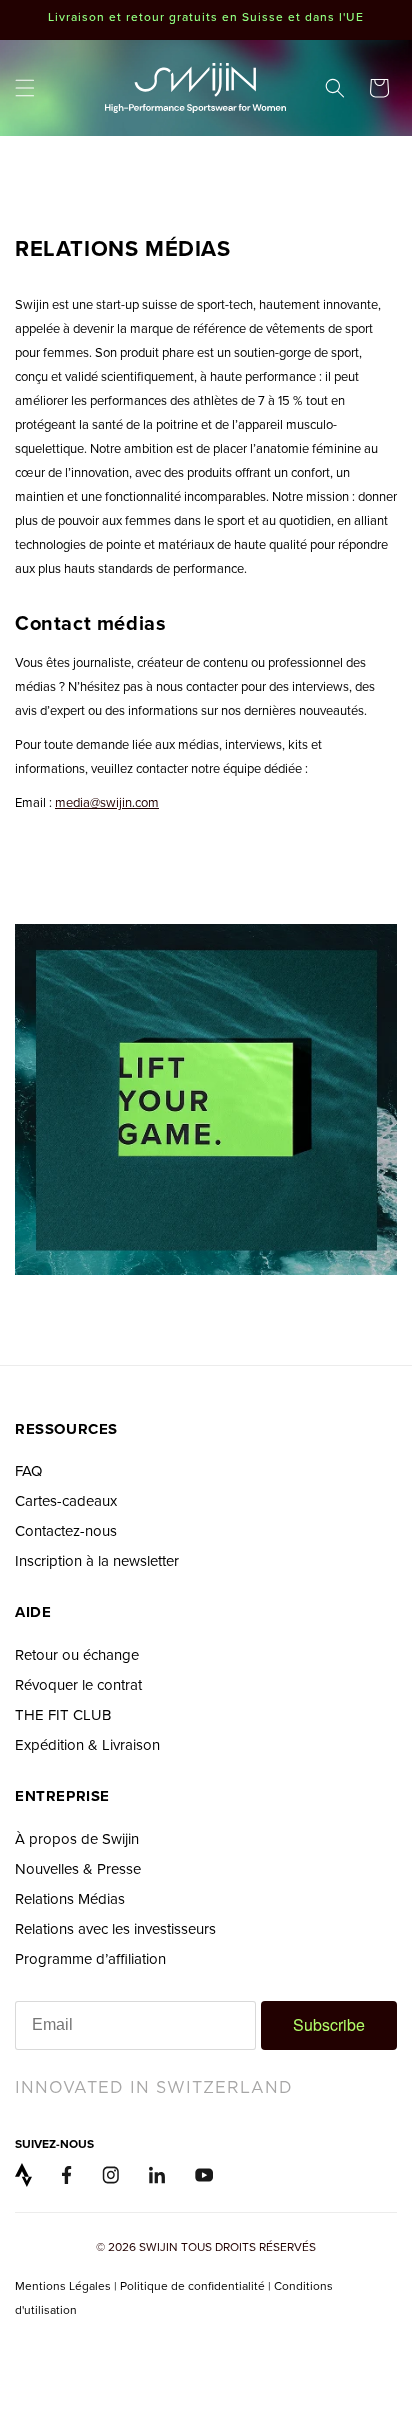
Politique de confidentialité (192, 2285)
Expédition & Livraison (87, 1744)
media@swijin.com (107, 802)
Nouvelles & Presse (78, 1868)
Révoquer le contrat (78, 1684)
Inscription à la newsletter (97, 1560)
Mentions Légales (64, 2285)
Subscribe (329, 2024)
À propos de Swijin (77, 1838)
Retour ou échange (77, 1654)
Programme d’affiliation (90, 1958)
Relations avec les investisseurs (115, 1928)
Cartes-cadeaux (66, 1500)
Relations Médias (70, 1898)
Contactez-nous (66, 1530)
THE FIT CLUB (63, 1714)
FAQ (28, 1470)
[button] (25, 88)
